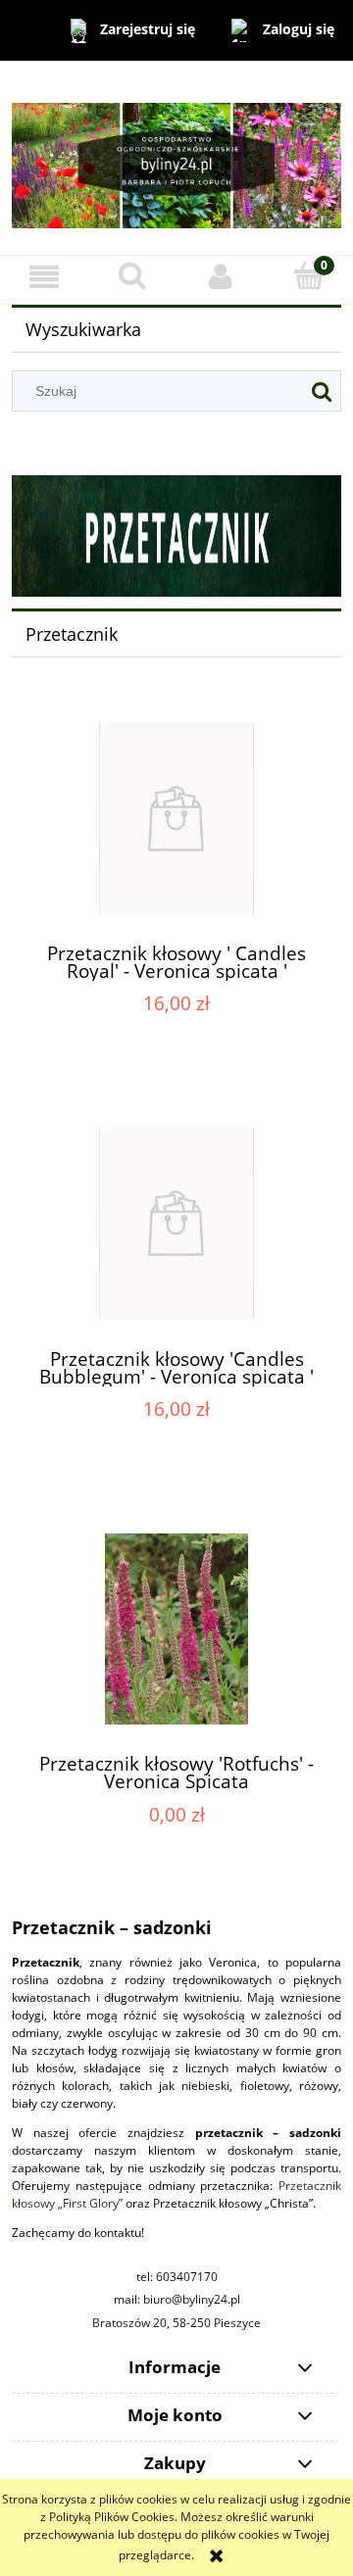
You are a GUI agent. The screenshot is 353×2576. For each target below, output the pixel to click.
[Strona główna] (176, 156)
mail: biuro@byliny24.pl (177, 2299)
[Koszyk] (309, 276)
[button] (44, 277)
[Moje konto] (221, 277)
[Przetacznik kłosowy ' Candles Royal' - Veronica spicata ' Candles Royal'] (176, 819)
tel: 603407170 (177, 2277)
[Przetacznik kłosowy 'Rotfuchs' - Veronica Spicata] (176, 1629)
